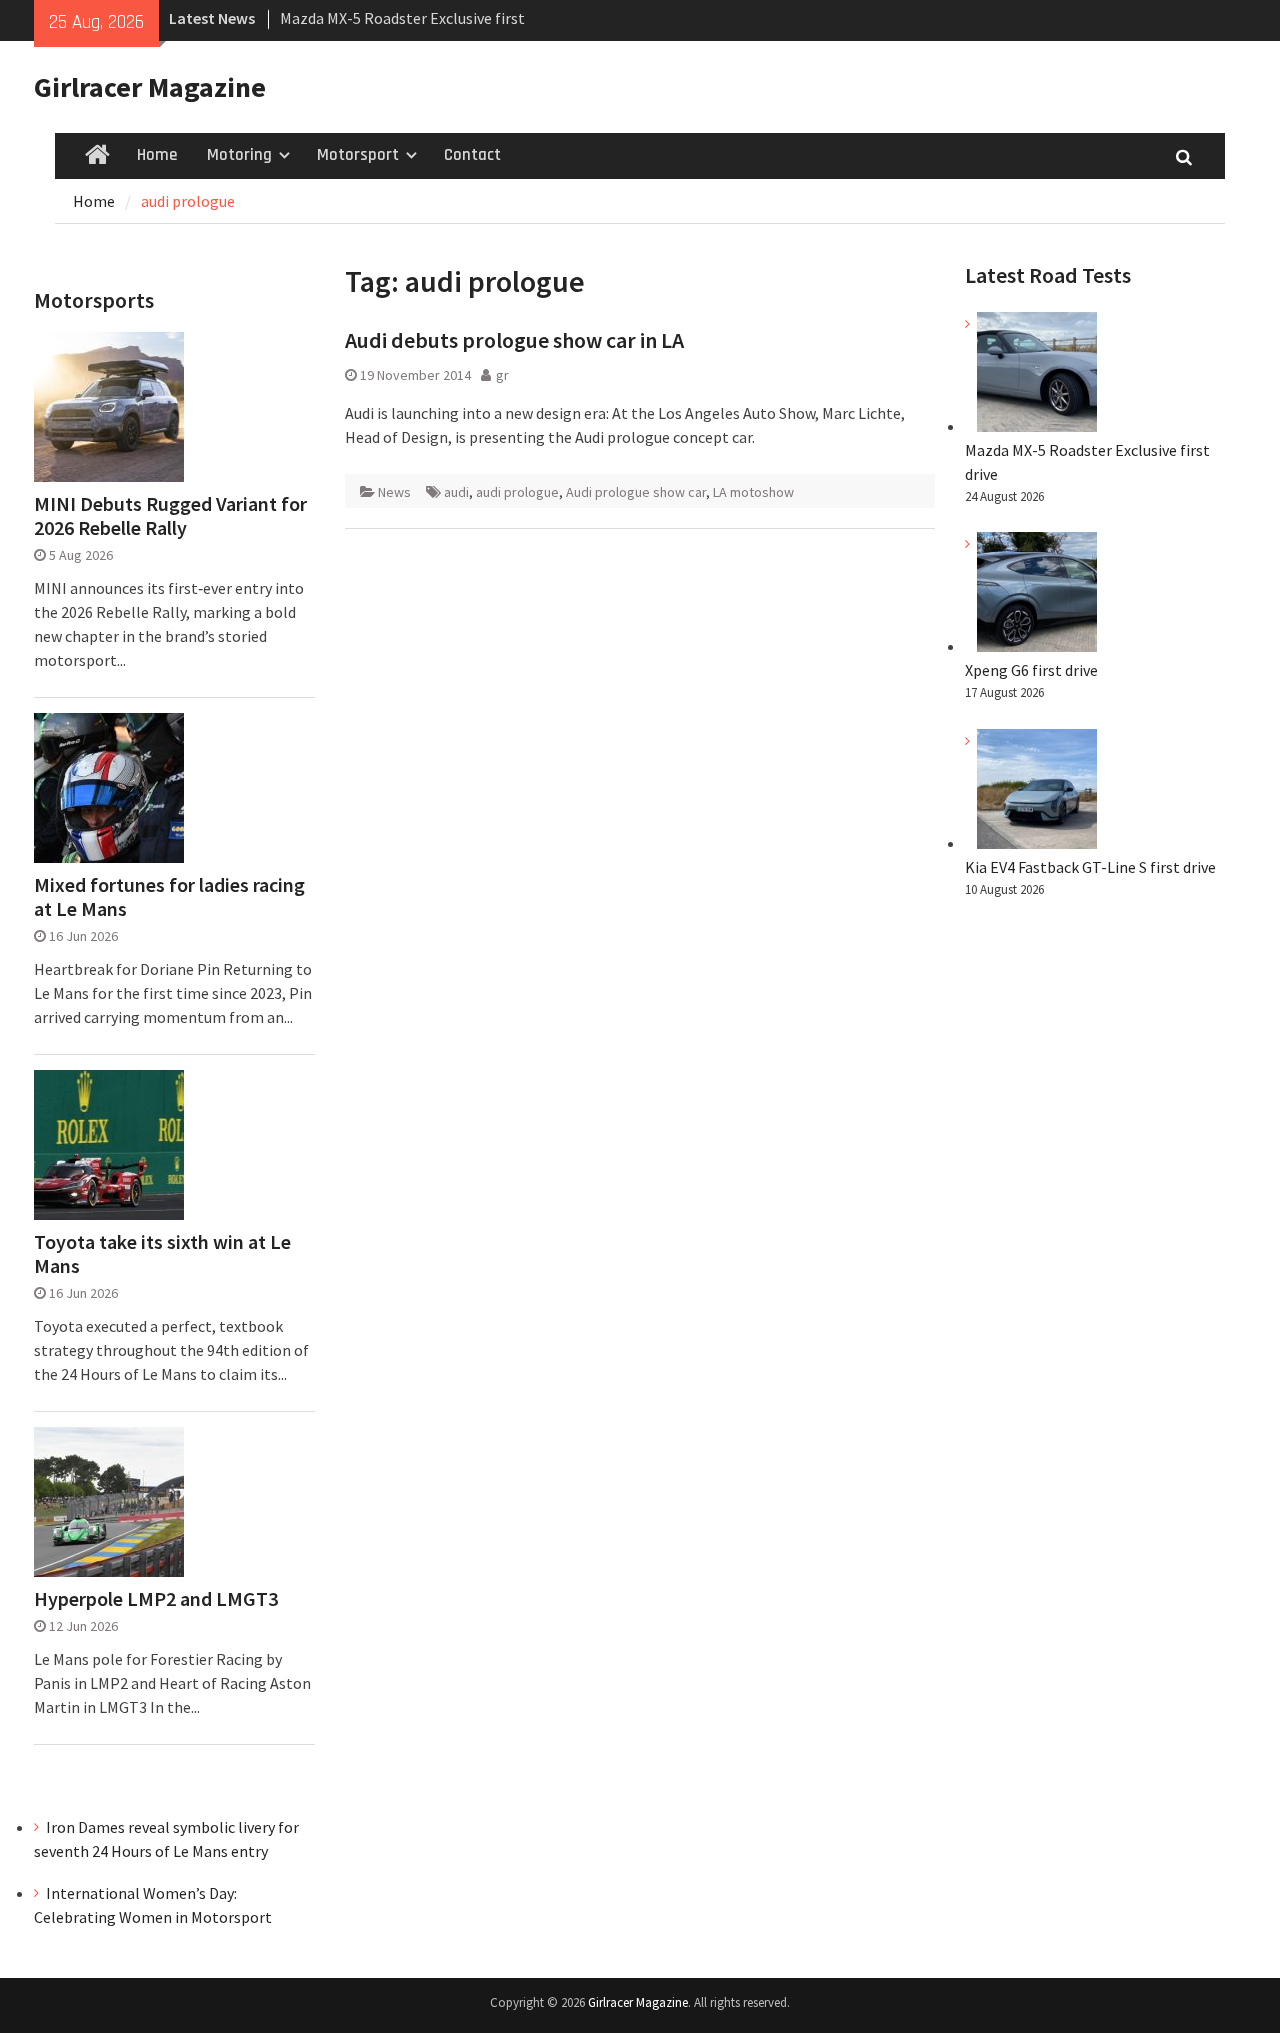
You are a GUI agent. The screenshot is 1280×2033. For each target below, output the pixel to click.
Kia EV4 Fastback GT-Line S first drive (1090, 867)
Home (157, 155)
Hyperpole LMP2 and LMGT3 (156, 1599)
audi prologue (517, 492)
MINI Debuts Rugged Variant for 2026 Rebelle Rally (170, 516)
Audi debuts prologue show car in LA (514, 340)
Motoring (239, 155)
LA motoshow (753, 492)
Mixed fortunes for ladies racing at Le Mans (169, 897)
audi (456, 492)
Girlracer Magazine (150, 87)
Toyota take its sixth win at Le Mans (162, 1254)
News (394, 492)
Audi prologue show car (636, 492)
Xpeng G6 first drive (1031, 670)
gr (502, 375)
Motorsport (358, 155)
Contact (472, 155)
